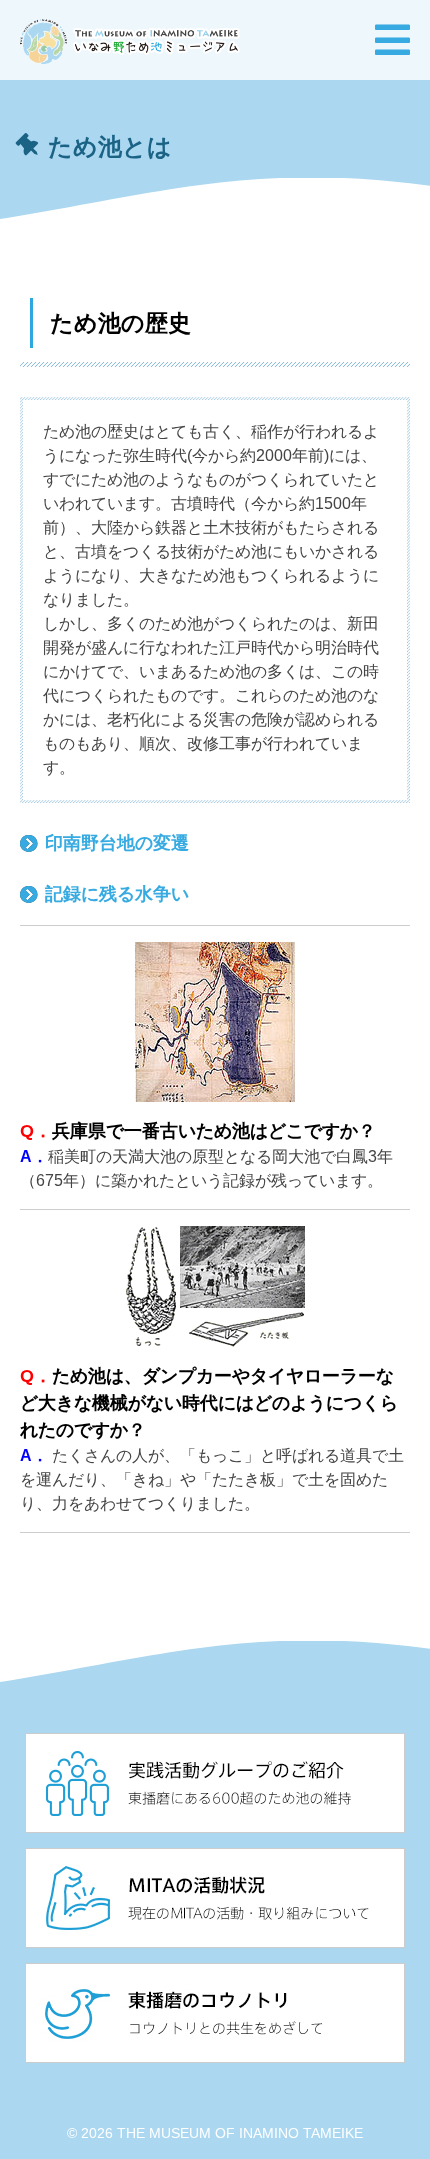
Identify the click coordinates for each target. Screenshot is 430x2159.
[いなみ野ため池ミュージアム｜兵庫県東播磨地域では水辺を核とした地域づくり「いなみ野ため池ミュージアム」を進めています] (130, 39)
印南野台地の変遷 (117, 843)
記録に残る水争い (117, 894)
